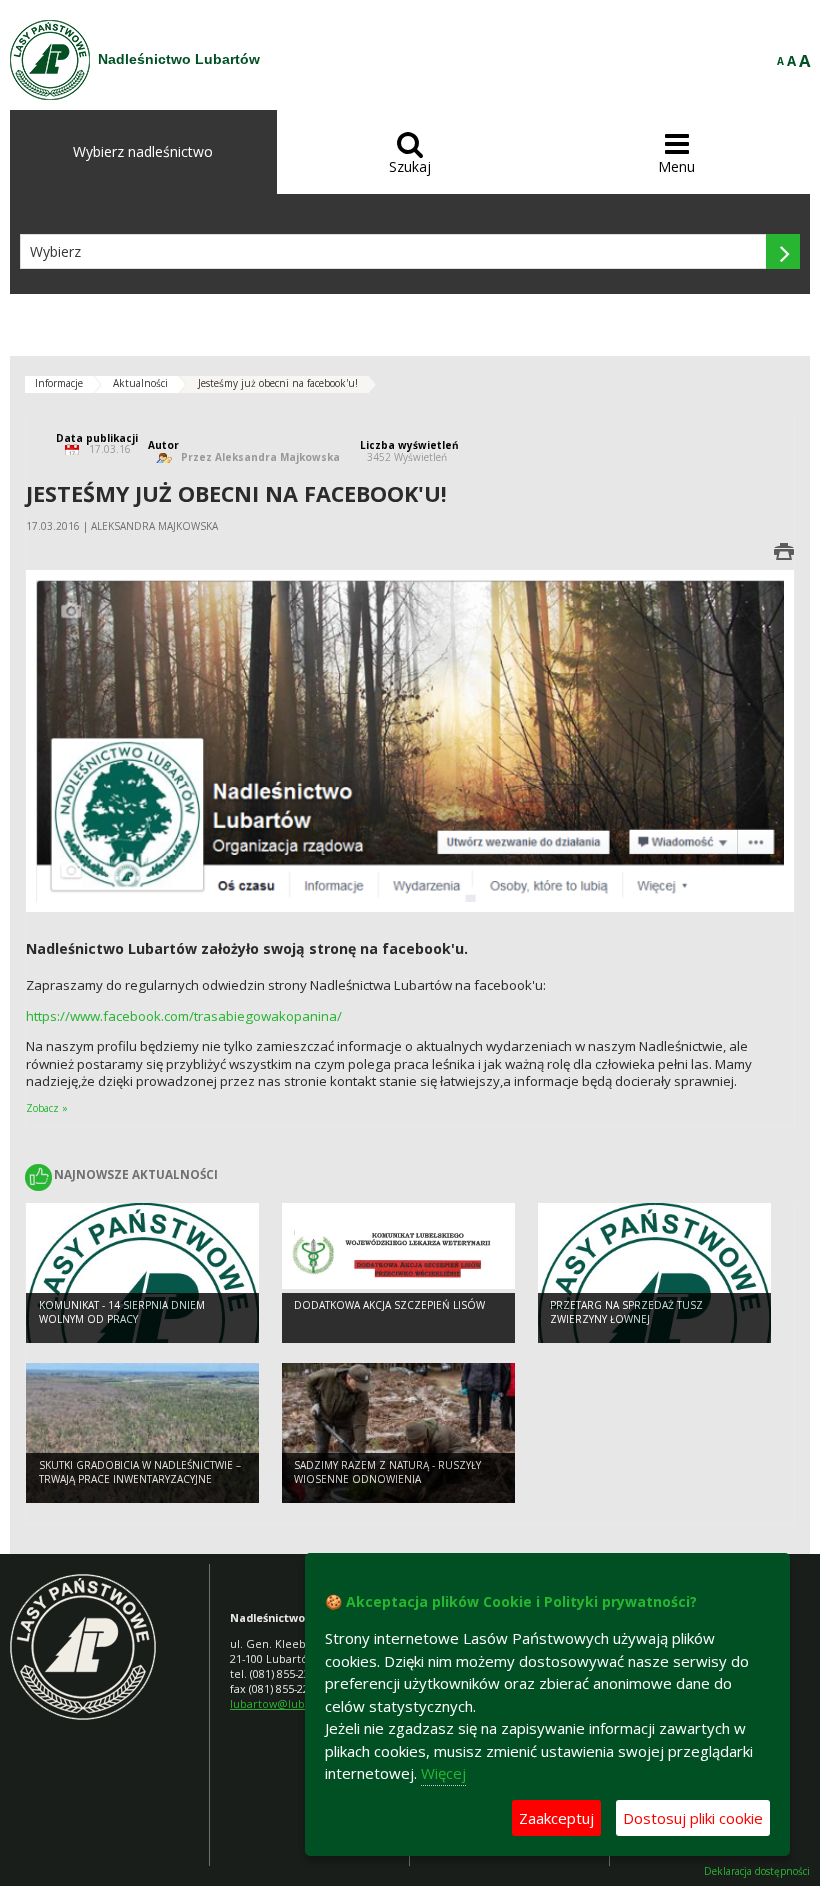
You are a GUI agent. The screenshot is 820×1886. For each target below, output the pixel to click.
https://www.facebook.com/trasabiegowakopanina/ (184, 1016)
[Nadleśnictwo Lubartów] (50, 60)
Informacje (59, 383)
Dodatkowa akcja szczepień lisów (389, 1305)
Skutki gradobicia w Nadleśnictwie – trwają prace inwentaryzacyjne (140, 1472)
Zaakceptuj (556, 1818)
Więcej (443, 1773)
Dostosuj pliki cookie (693, 1818)
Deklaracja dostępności (757, 1871)
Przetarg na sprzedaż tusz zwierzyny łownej (626, 1312)
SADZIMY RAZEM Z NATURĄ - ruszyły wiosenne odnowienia (387, 1472)
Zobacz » (47, 1108)
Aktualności (140, 383)
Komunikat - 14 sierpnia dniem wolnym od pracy (122, 1312)
